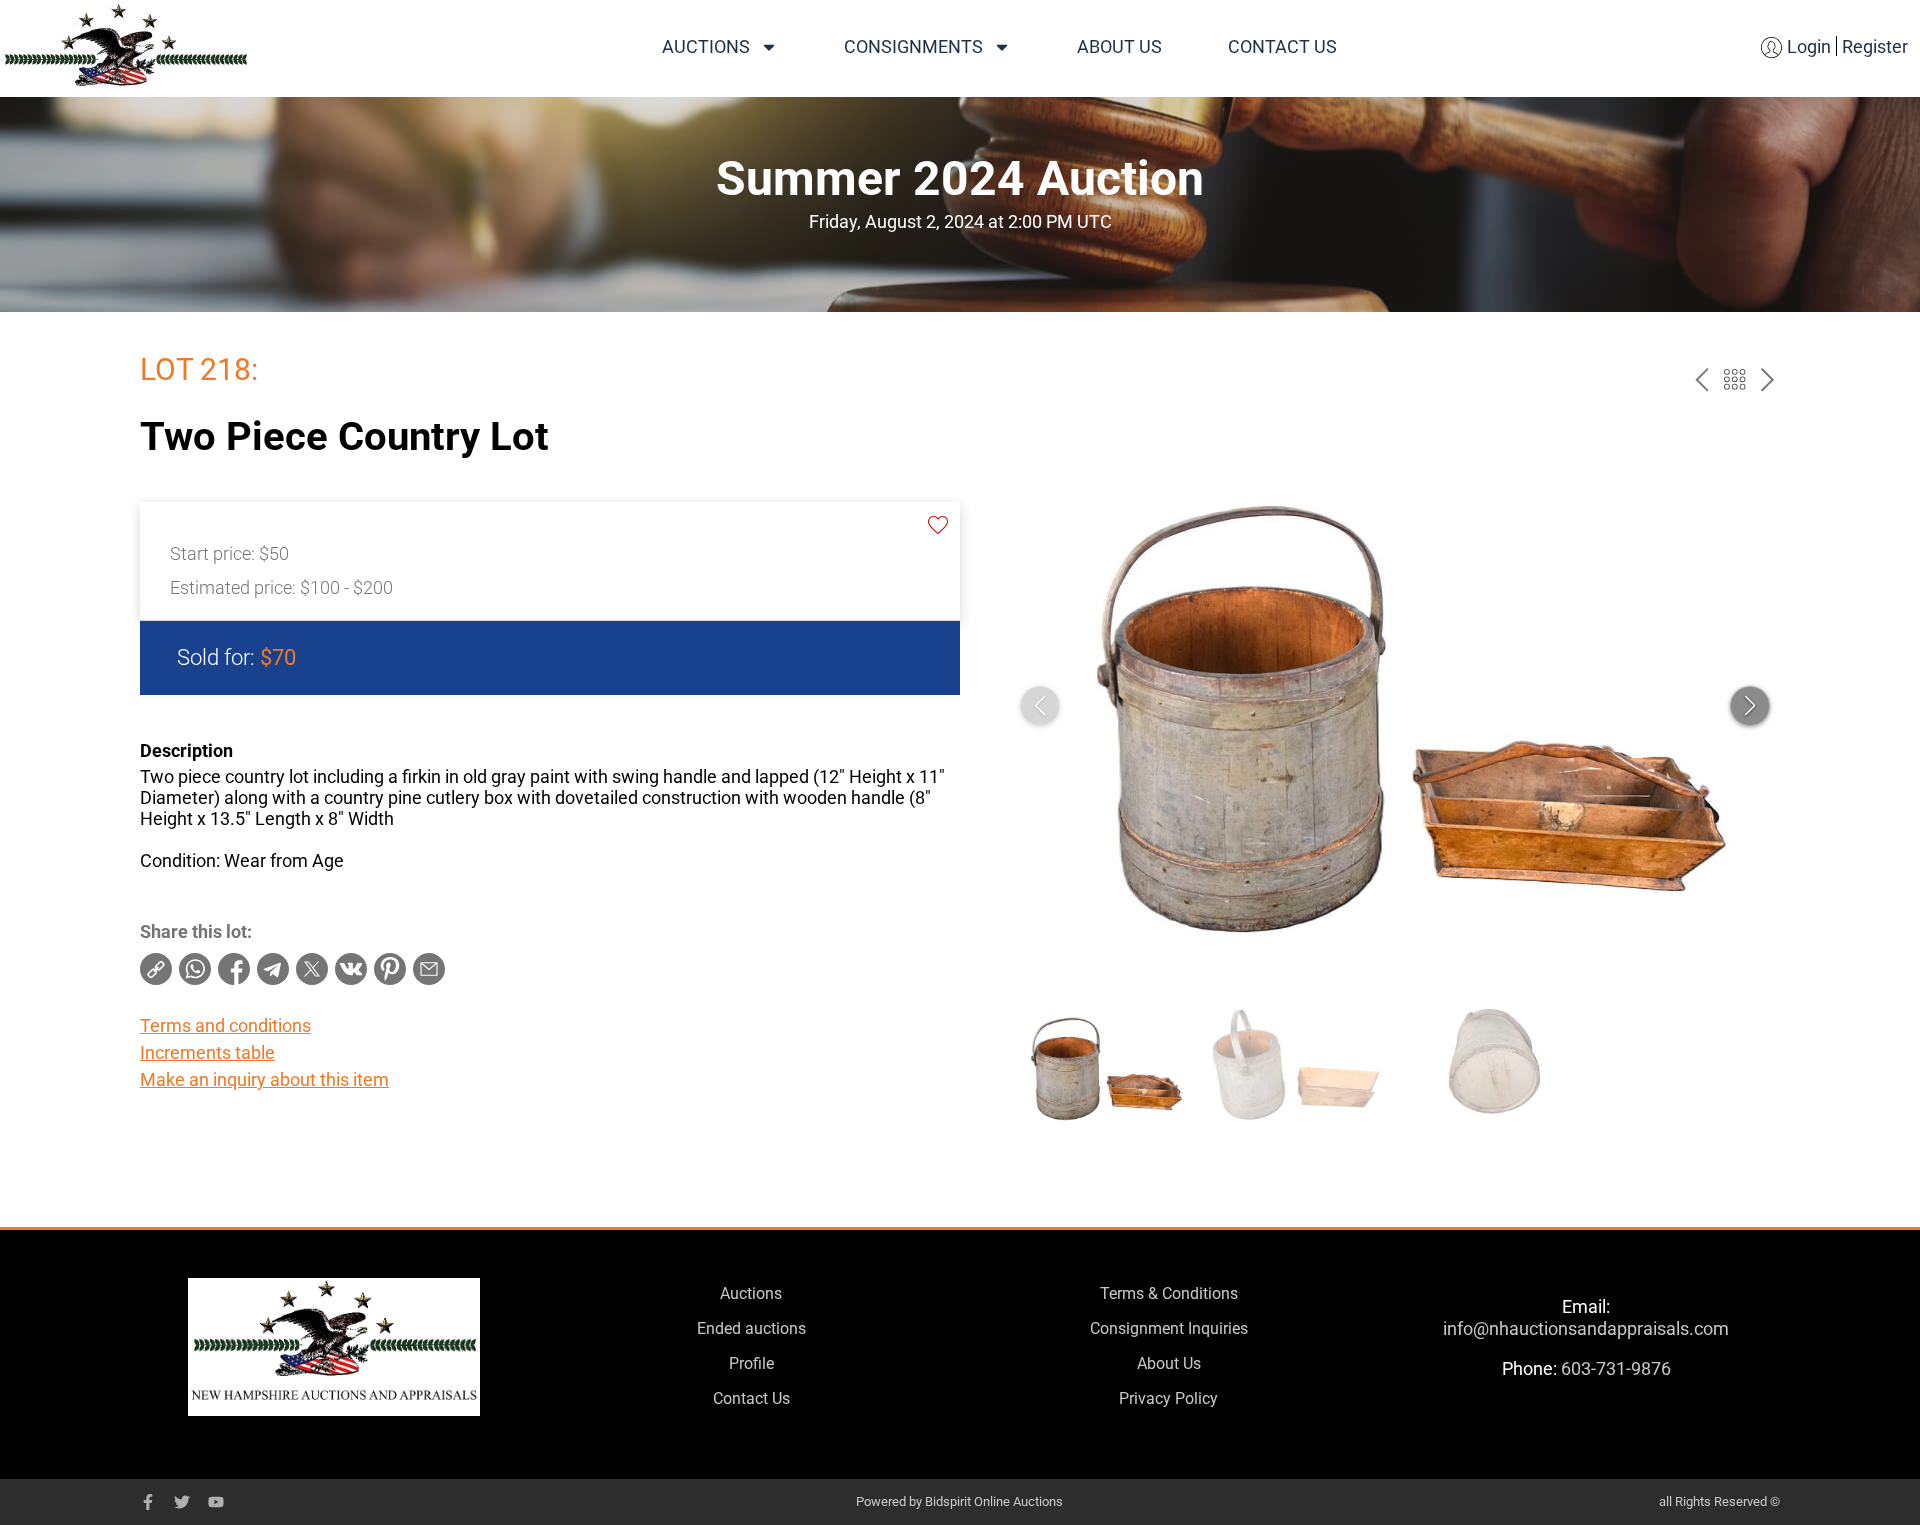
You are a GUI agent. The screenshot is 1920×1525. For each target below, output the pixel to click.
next (1767, 379)
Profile (751, 1363)
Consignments (913, 46)
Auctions (706, 46)
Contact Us (1282, 46)
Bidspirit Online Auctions (994, 1501)
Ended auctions (751, 1328)
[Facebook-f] (148, 1502)
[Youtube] (216, 1502)
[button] (1750, 706)
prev (1701, 379)
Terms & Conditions (1169, 1293)
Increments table (207, 1052)
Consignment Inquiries (1169, 1328)
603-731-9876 (1616, 1368)
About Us (1119, 46)
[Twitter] (182, 1502)
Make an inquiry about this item (264, 1079)
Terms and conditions (225, 1025)
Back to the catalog (1734, 379)
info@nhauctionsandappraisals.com (1586, 1328)
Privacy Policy (1168, 1398)
